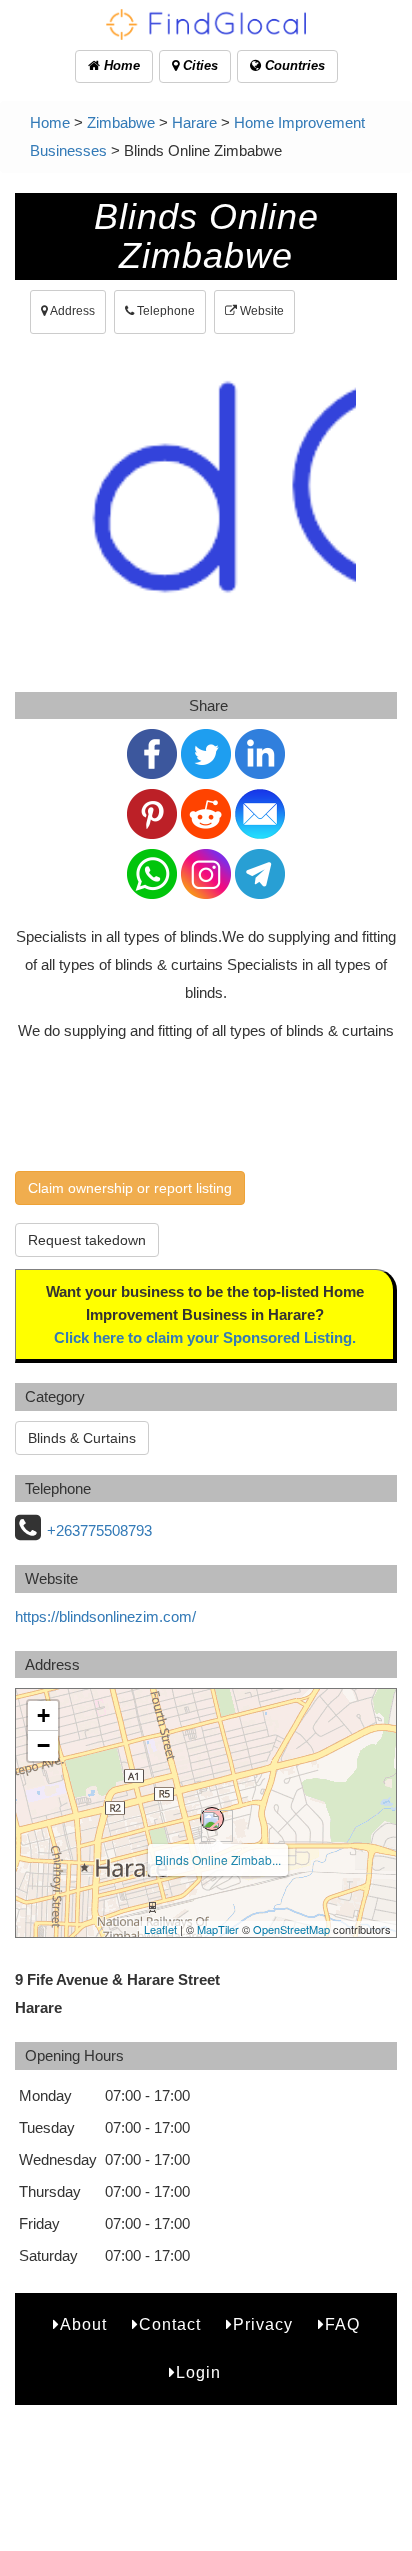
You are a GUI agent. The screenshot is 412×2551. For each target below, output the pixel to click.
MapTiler (218, 1929)
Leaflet (160, 1929)
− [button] (43, 1745)
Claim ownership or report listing (130, 1188)
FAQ (342, 2324)
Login (198, 2372)
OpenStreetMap (291, 1929)
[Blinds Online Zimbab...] (212, 1819)
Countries (293, 65)
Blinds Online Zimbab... (218, 1859)
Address (71, 311)
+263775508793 (99, 1530)
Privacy (263, 2324)
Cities (198, 65)
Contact (170, 2324)
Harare (194, 122)
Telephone (164, 311)
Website (260, 311)
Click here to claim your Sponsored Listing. (205, 1337)
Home (120, 65)
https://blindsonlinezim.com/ (105, 1616)
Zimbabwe (121, 122)
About (83, 2324)
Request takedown (87, 1240)
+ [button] (43, 1715)
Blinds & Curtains (82, 1438)
